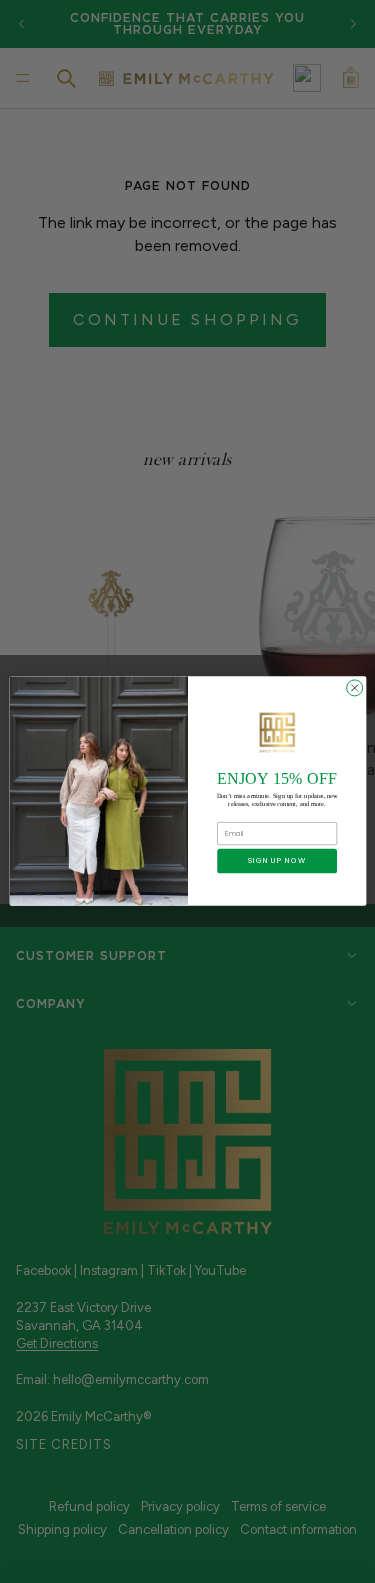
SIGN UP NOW (276, 861)
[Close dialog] (354, 688)
